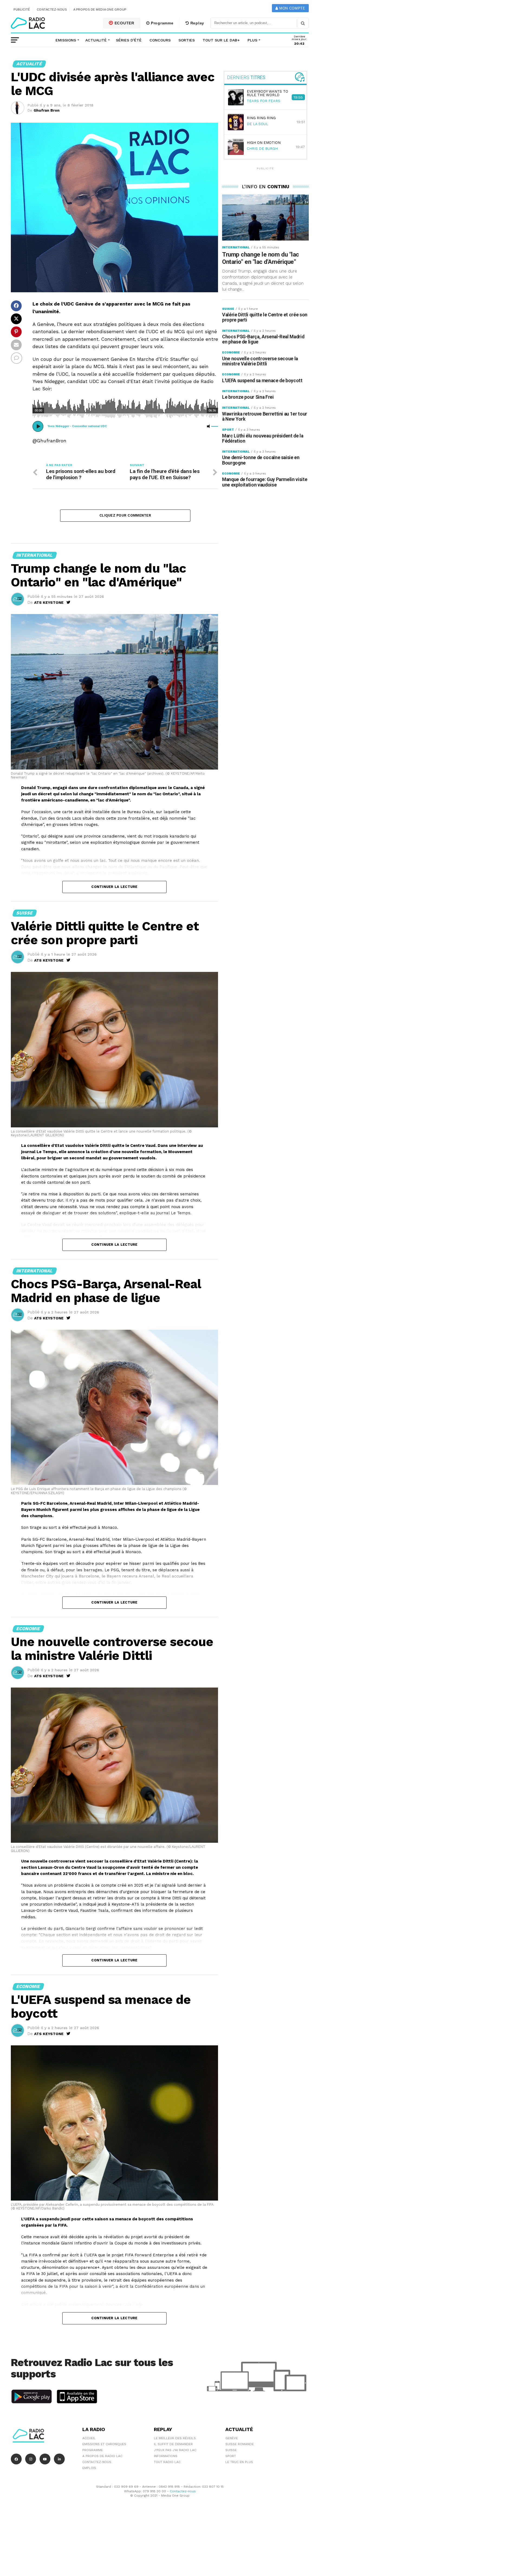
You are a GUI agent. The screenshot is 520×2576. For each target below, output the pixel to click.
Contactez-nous (52, 9)
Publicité (22, 9)
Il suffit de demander (173, 2444)
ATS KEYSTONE (49, 602)
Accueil (89, 2438)
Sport (231, 2456)
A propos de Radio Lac (102, 2456)
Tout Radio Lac (167, 2462)
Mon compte (292, 8)
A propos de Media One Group (100, 9)
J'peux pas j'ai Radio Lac (175, 2450)
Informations (166, 2456)
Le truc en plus (239, 2462)
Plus (252, 40)
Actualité (96, 40)
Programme (161, 23)
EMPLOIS (89, 2468)
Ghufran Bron (47, 110)
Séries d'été (129, 40)
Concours (160, 40)
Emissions (66, 40)
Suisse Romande (240, 2444)
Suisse (231, 2450)
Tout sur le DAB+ (221, 40)
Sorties (187, 40)
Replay (197, 23)
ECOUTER (124, 23)
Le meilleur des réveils (175, 2438)
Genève (232, 2438)
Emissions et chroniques (104, 2444)
